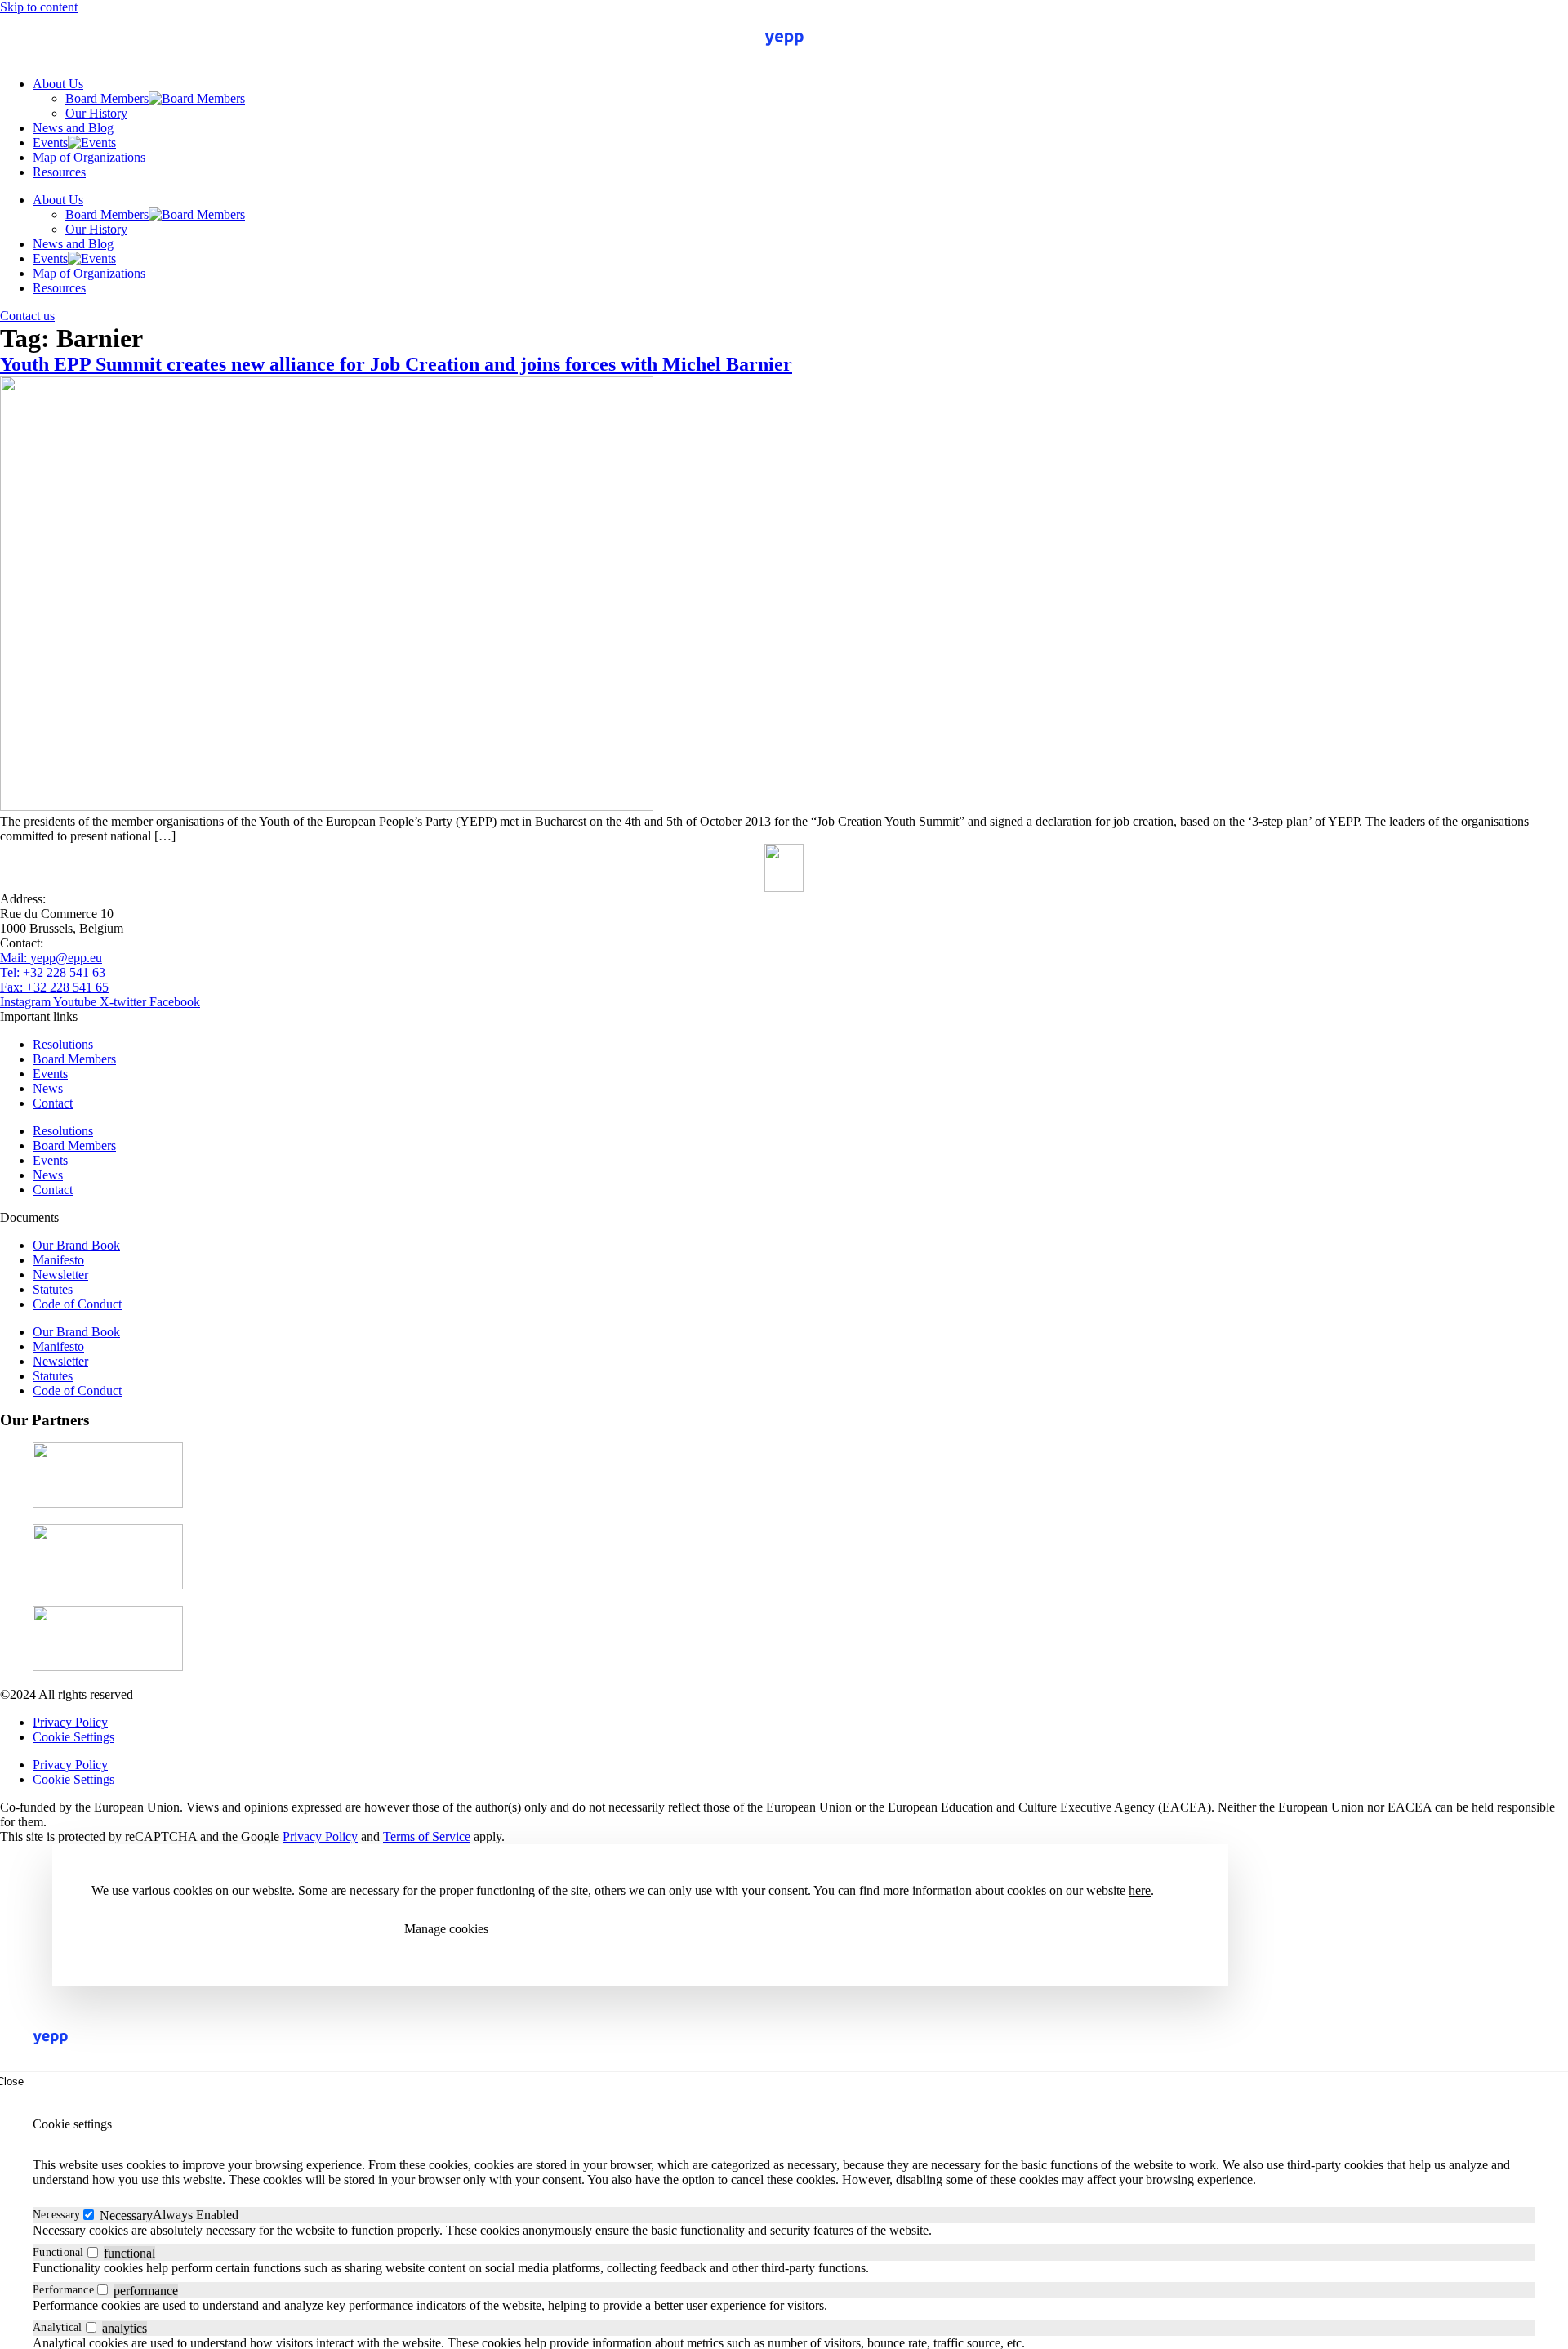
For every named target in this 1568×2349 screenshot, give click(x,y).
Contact (53, 1103)
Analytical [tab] (58, 2327)
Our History (96, 113)
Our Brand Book (76, 1245)
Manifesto (58, 1260)
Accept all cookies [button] (159, 1929)
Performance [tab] (63, 2290)
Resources (59, 172)
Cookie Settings (73, 1737)
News (48, 1088)
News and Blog (73, 128)
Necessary (126, 2215)
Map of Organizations (89, 157)
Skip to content (39, 7)
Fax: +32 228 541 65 (54, 987)
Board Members (107, 98)
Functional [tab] (58, 2252)
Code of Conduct (77, 1304)
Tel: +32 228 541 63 (53, 972)
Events (50, 143)
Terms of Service (427, 1836)
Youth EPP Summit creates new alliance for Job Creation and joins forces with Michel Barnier (396, 364)
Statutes (53, 1289)
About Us (58, 84)
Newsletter (60, 1275)
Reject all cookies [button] (306, 1929)
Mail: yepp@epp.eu (51, 958)
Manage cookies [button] (446, 1929)
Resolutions (63, 1044)
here (1140, 1890)
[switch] (93, 2252)
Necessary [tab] (56, 2215)
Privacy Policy (70, 1722)
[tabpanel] (784, 2231)
